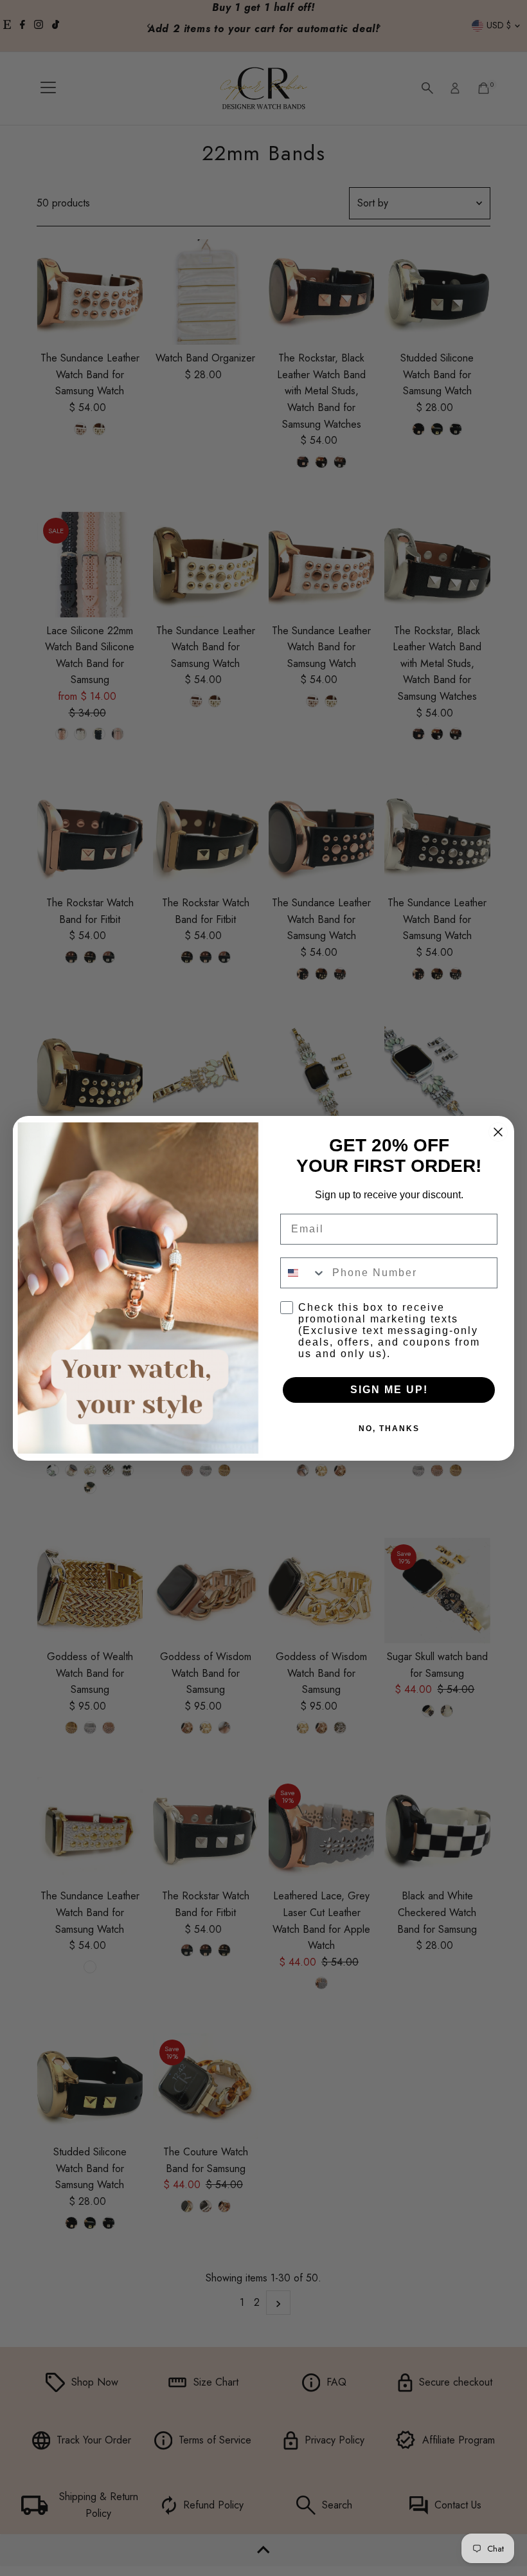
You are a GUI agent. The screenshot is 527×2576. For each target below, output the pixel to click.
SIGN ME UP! (389, 1390)
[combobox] (303, 1273)
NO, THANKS (389, 1429)
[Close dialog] (498, 1132)
